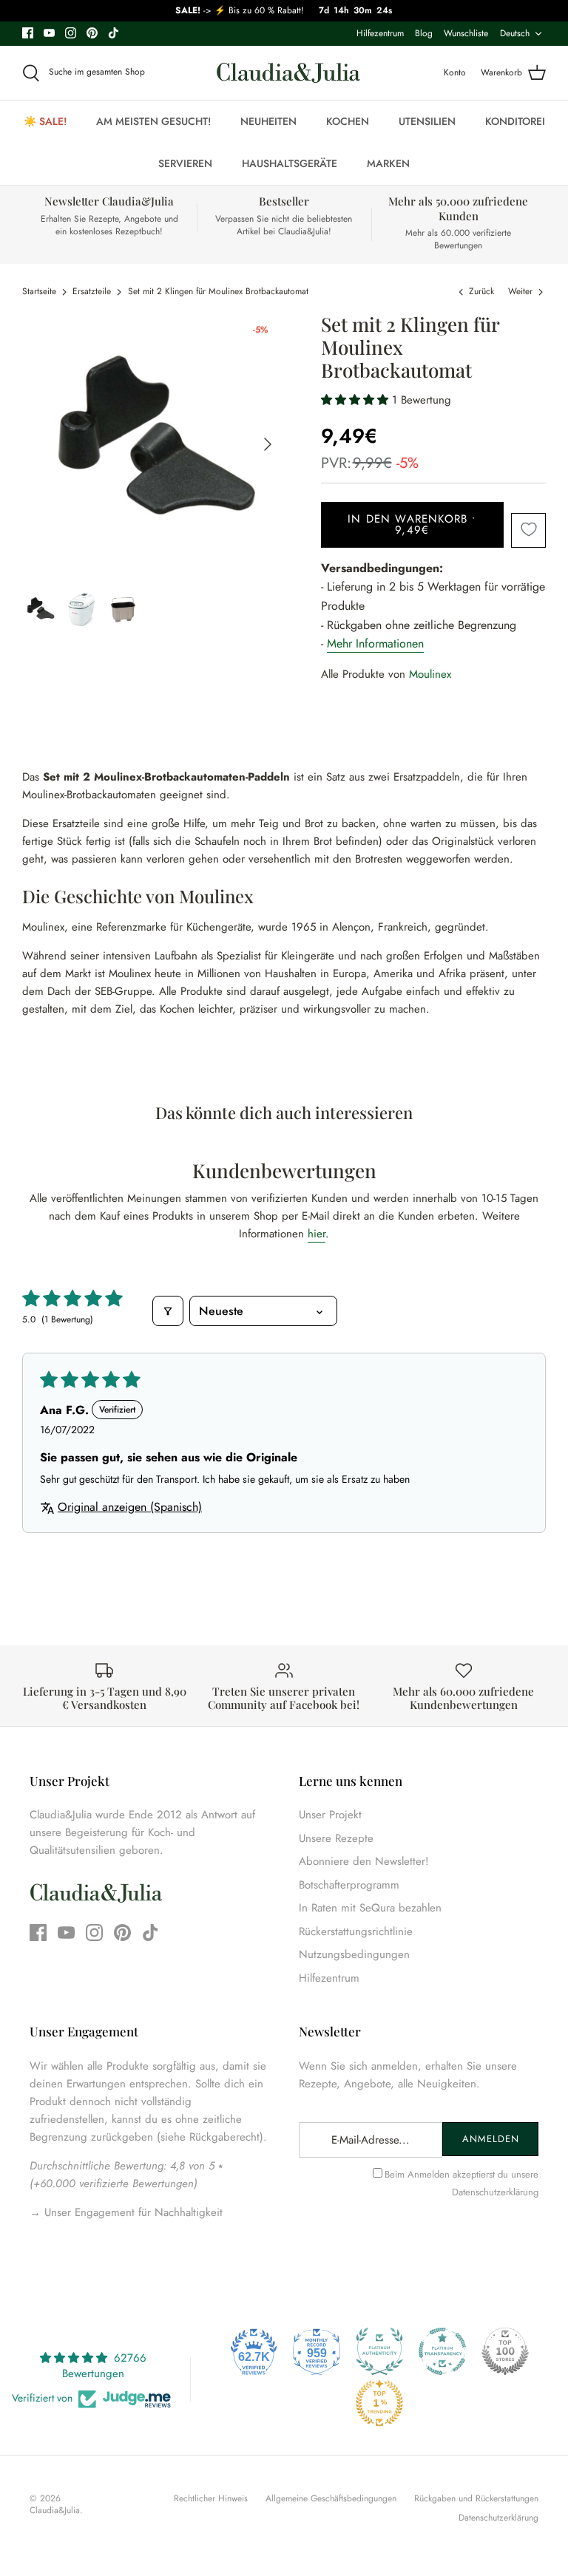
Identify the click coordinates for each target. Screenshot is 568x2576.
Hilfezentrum (380, 33)
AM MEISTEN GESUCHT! (153, 121)
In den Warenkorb (412, 524)
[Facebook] (28, 33)
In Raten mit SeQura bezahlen (370, 1908)
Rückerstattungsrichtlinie (356, 1931)
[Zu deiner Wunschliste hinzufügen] (528, 530)
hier (317, 1234)
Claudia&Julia (55, 2510)
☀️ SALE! (45, 121)
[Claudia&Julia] (288, 73)
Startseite (39, 291)
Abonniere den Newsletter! (364, 1861)
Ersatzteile (92, 291)
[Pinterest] (92, 33)
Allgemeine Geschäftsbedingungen (331, 2498)
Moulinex (430, 674)
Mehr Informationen (375, 643)
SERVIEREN (185, 163)
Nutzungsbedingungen (354, 1954)
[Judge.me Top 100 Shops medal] (505, 2351)
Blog (424, 33)
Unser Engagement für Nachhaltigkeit (132, 2212)
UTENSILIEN (427, 121)
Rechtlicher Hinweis (211, 2498)
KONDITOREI (515, 121)
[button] (356, 400)
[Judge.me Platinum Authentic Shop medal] (379, 2351)
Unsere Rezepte (336, 1838)
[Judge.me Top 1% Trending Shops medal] (379, 2403)
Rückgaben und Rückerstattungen (476, 2498)
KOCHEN (348, 121)
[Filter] (168, 1311)
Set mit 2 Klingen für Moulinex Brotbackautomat (218, 291)
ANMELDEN (491, 2139)
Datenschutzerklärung (495, 2192)
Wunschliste (466, 33)
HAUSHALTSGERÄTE (290, 163)
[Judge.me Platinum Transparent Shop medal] (442, 2351)
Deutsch (515, 33)
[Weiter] (268, 444)
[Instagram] (71, 33)
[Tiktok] (114, 33)
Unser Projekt (330, 1815)
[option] (153, 444)
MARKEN (388, 163)
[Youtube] (49, 33)
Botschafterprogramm (349, 1885)
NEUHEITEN (268, 121)
